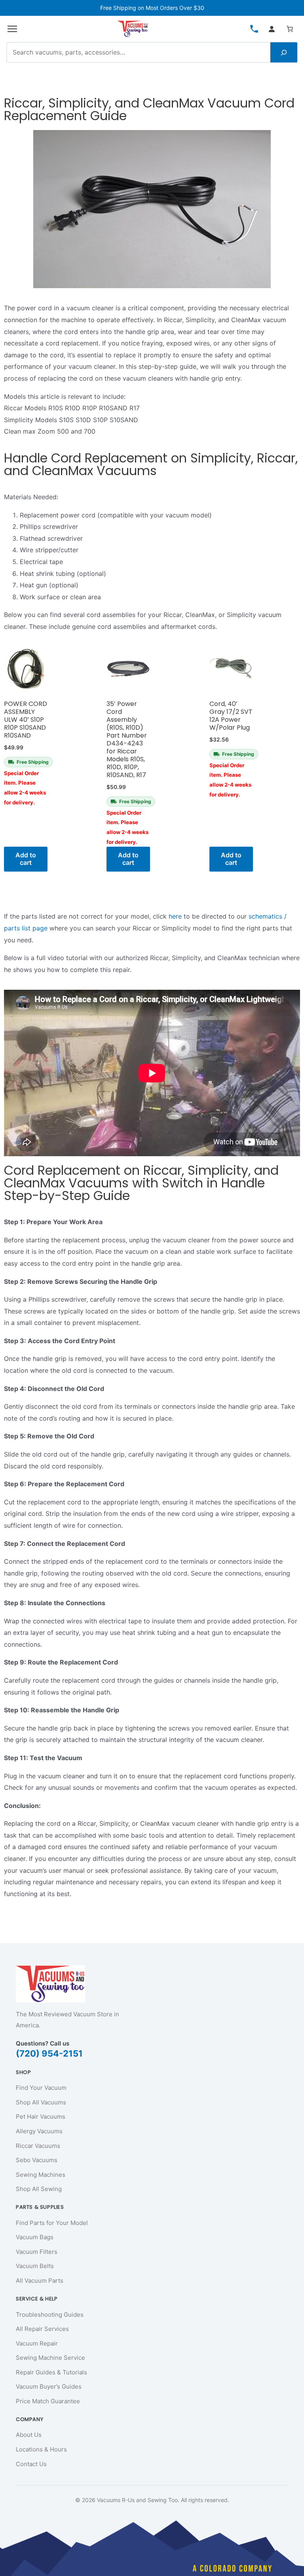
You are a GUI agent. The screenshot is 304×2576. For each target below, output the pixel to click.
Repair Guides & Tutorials (51, 2372)
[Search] (284, 53)
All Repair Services (42, 2329)
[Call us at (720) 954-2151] (254, 29)
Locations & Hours (41, 2449)
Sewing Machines (41, 2175)
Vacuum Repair (37, 2343)
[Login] (272, 29)
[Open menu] (12, 29)
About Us (29, 2435)
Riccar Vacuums (38, 2146)
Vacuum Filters (37, 2252)
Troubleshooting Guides (50, 2315)
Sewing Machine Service (50, 2358)
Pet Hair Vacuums (41, 2116)
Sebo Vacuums (37, 2160)
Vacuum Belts (35, 2266)
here (176, 916)
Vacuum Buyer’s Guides (49, 2386)
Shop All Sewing (39, 2189)
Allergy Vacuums (39, 2131)
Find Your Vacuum (41, 2088)
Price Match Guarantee (48, 2401)
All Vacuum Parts (40, 2281)
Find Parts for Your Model (52, 2223)
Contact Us (31, 2464)
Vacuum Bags (35, 2237)
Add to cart (26, 859)
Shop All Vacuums (41, 2102)
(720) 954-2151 (49, 2053)
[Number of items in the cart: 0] (290, 29)
